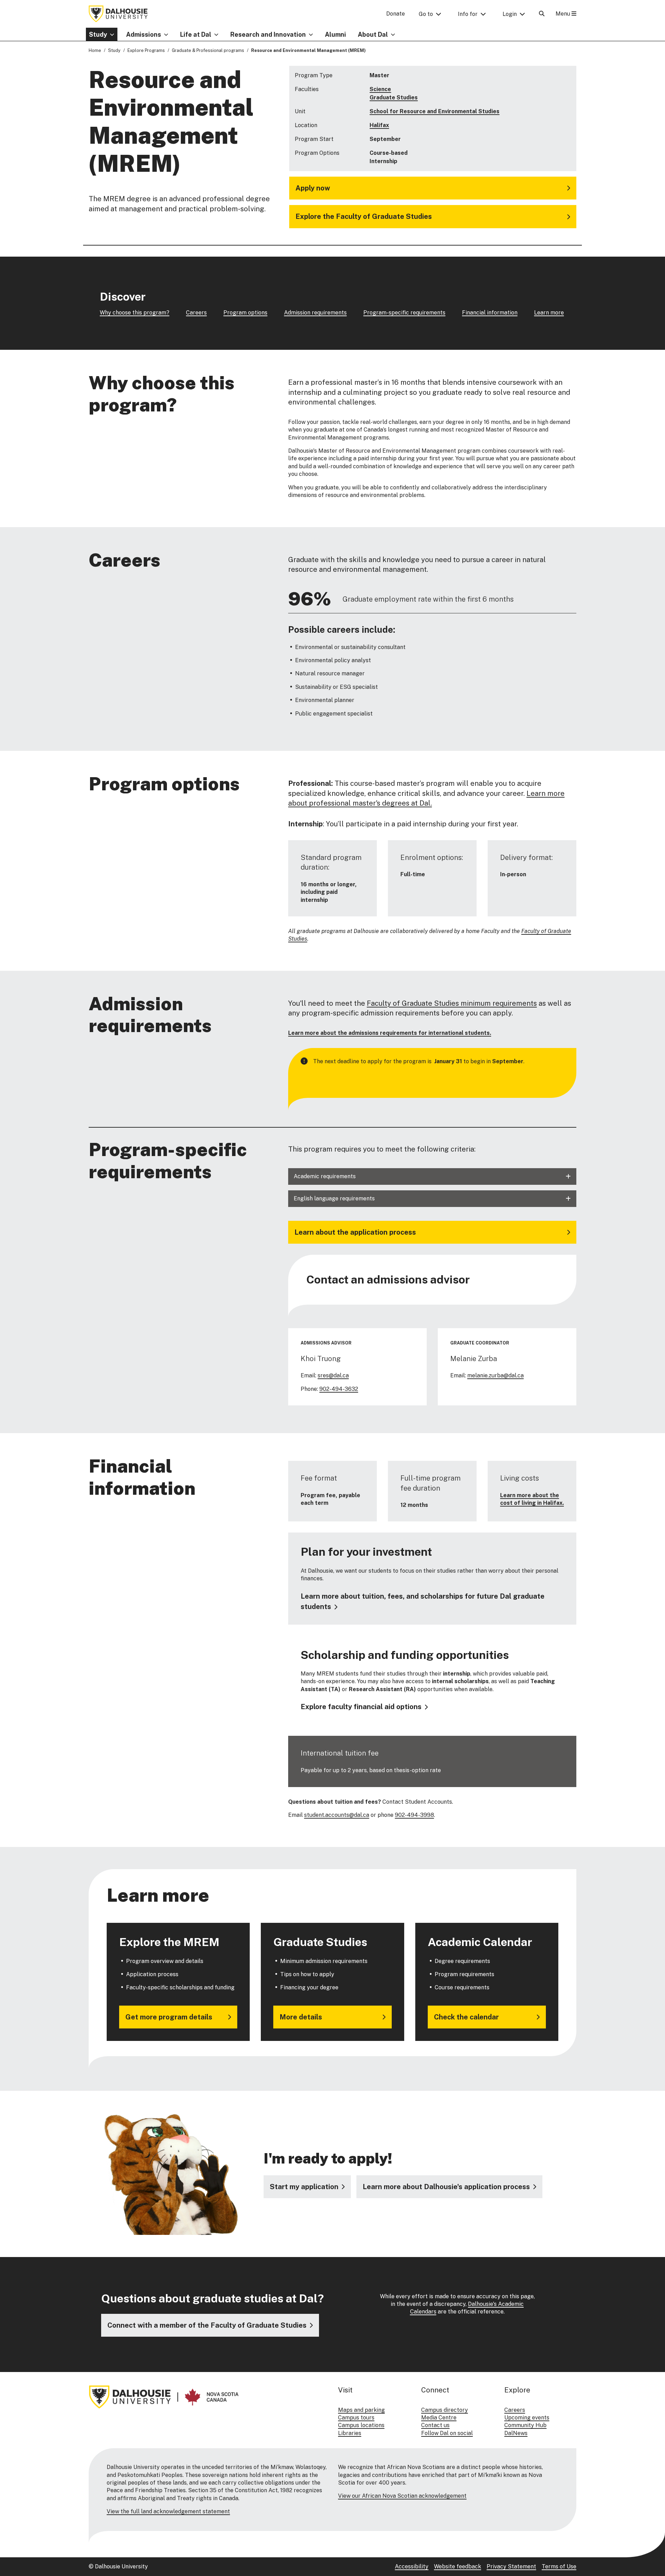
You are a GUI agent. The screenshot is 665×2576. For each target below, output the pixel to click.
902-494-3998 (414, 1815)
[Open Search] (542, 14)
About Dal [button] (373, 34)
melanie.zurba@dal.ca (495, 1375)
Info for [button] (468, 14)
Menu (564, 14)
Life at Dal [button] (196, 34)
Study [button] (98, 34)
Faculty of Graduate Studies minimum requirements (452, 1003)
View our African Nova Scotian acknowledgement (402, 2496)
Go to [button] (426, 14)
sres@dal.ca (333, 1375)
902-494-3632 (339, 1389)
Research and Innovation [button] (268, 34)
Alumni (335, 34)
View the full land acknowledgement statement (168, 2511)
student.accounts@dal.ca (337, 1815)
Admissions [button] (144, 34)
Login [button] (510, 14)
